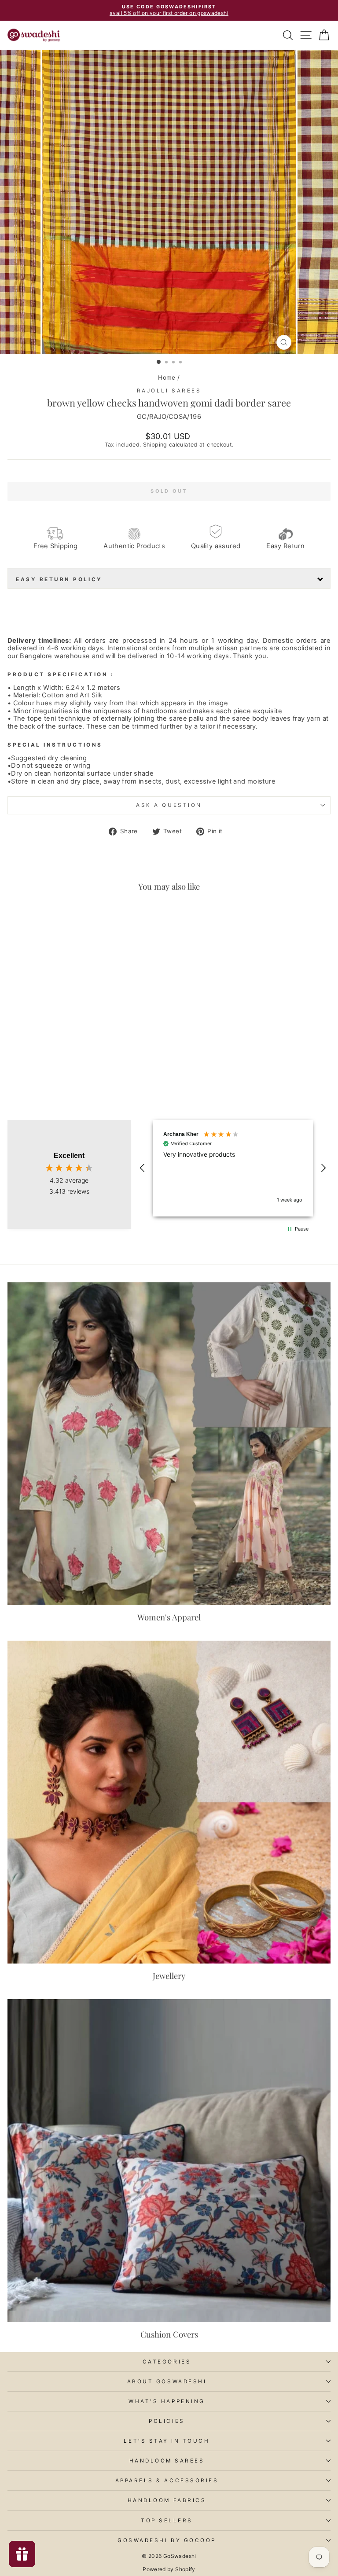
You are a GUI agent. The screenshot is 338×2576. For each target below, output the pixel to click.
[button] (143, 1168)
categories (167, 2362)
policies (167, 2421)
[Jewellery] (169, 1802)
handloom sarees (167, 2461)
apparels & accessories (167, 2481)
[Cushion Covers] (169, 2161)
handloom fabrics (167, 2500)
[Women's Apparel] (169, 1444)
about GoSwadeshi (167, 2382)
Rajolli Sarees (169, 391)
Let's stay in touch (167, 2441)
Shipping (155, 445)
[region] (233, 1168)
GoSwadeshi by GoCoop (167, 2540)
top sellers (167, 2521)
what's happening (167, 2401)
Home (167, 377)
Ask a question (169, 805)
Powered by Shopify (169, 2569)
